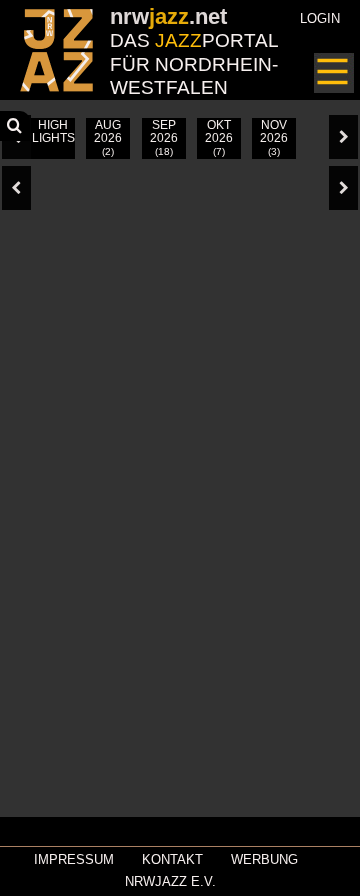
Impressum (74, 859)
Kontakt (172, 859)
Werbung (264, 859)
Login (320, 18)
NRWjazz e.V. (170, 881)
